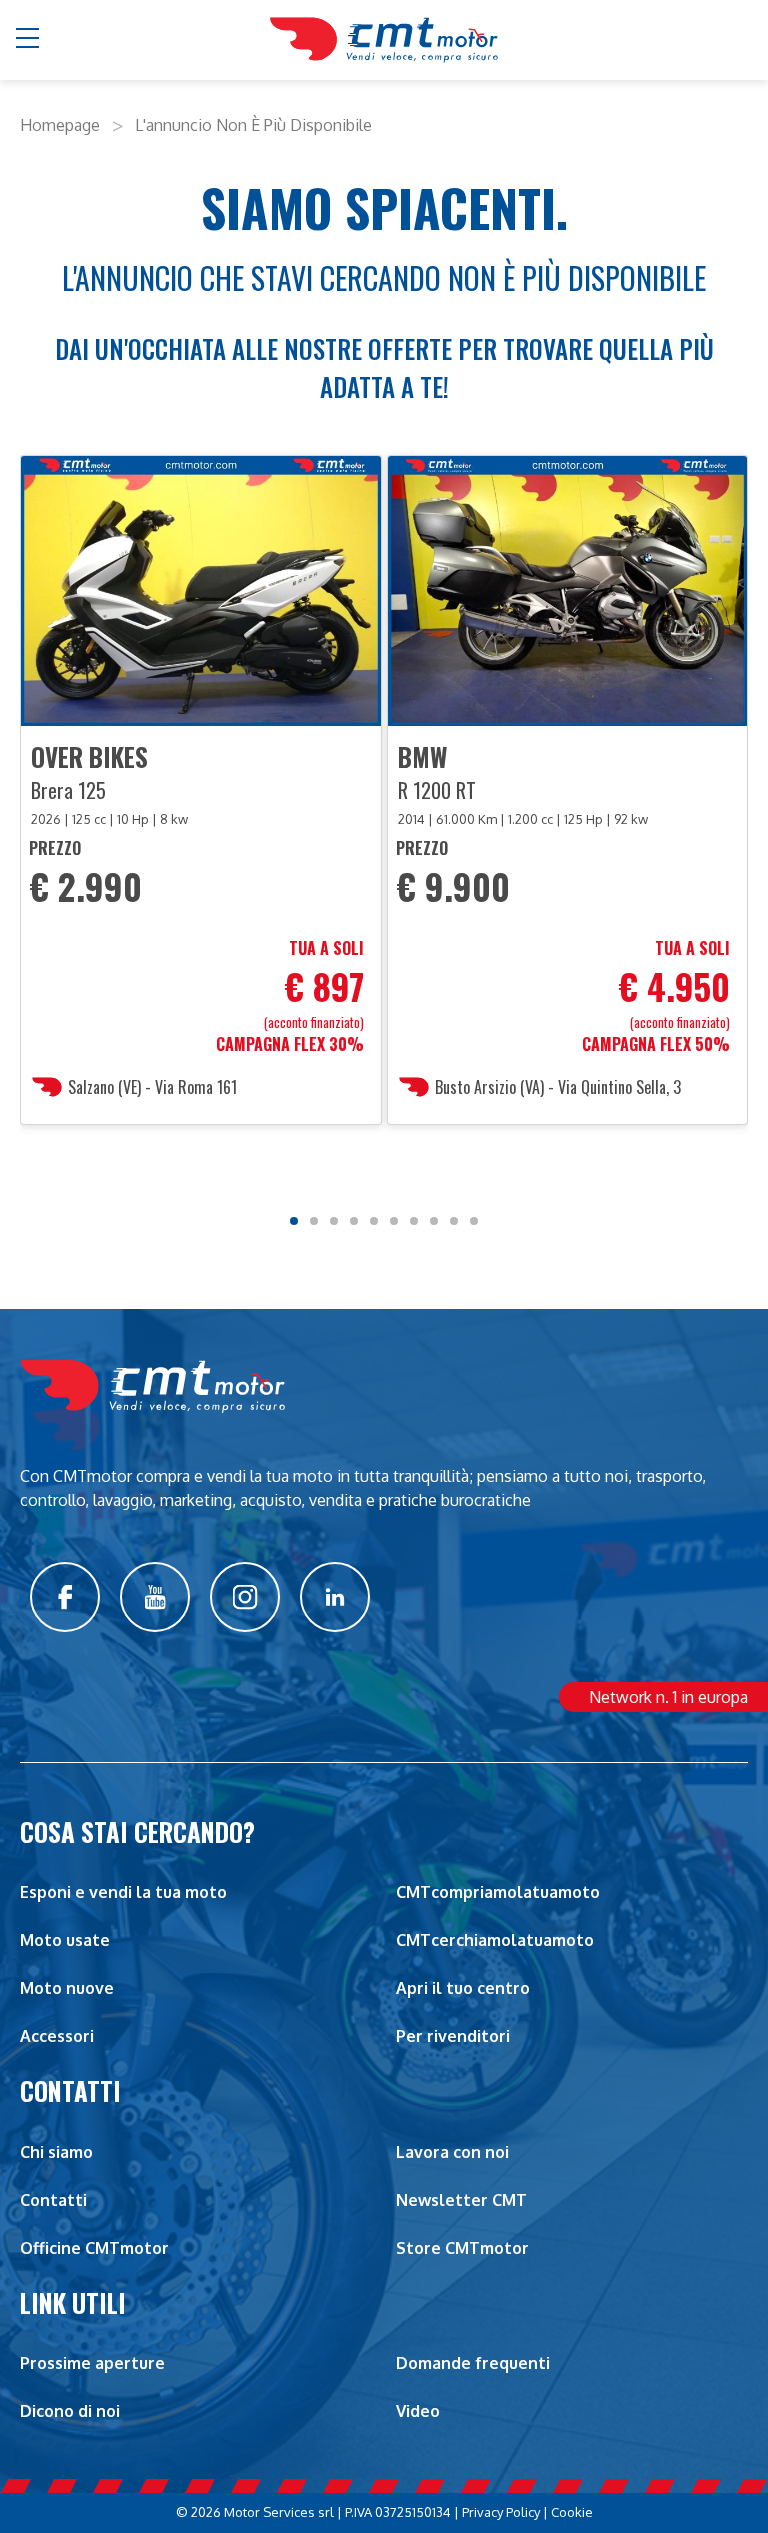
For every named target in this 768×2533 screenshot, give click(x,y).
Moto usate (65, 1940)
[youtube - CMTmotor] (155, 1597)
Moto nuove (67, 1988)
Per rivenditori (453, 2036)
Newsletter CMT (461, 2200)
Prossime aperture (92, 2363)
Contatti (53, 2200)
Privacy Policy (501, 2512)
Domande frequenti (473, 2363)
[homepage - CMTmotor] (384, 39)
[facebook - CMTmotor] (65, 1597)
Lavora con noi (452, 2152)
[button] (28, 40)
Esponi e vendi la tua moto (123, 1892)
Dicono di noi (70, 2411)
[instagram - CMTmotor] (245, 1597)
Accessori (57, 2036)
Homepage (60, 125)
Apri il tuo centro (463, 1988)
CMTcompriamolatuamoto (498, 1892)
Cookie (572, 2512)
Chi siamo (56, 2152)
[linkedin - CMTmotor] (335, 1597)
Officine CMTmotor (94, 2248)
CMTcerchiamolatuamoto (495, 1940)
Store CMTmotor (462, 2248)
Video (418, 2411)
